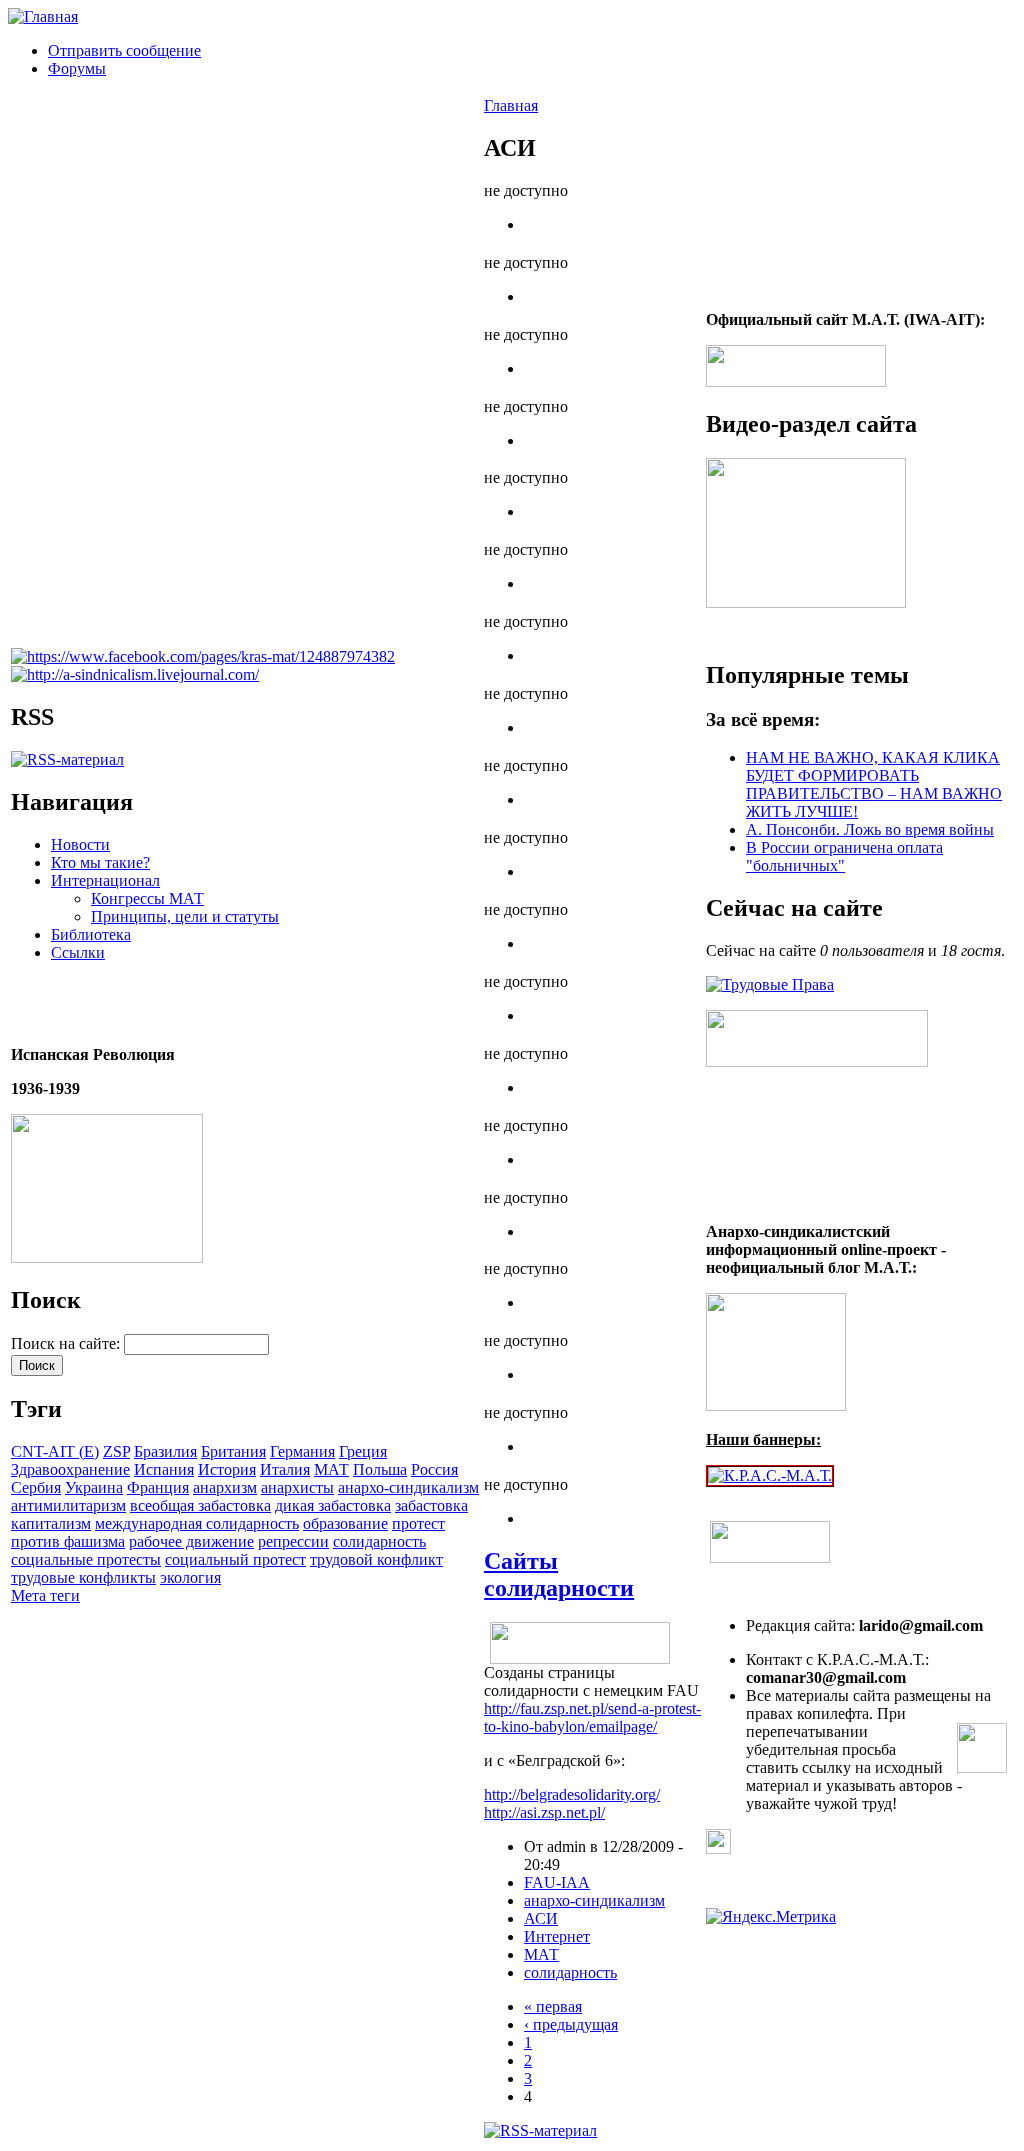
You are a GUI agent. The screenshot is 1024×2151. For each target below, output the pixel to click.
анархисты (297, 1487)
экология (190, 1577)
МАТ (331, 1469)
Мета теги (45, 1595)
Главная (511, 105)
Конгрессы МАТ (147, 898)
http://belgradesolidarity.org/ (572, 1794)
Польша (380, 1469)
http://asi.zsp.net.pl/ (544, 1812)
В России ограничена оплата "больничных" (844, 856)
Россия (434, 1469)
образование (345, 1523)
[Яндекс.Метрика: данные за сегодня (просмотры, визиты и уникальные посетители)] (771, 1917)
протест (418, 1523)
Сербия (36, 1487)
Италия (285, 1469)
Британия (233, 1451)
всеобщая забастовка (200, 1505)
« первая (553, 2006)
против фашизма (68, 1541)
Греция (363, 1451)
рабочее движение (191, 1541)
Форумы (77, 68)
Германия (302, 1451)
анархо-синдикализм (408, 1487)
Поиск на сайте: (67, 1343)
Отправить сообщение (124, 50)
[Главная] (43, 16)
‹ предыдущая (571, 2024)
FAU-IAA (557, 1882)
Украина (94, 1487)
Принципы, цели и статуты (185, 916)
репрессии (293, 1541)
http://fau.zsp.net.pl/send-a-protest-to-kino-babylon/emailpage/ (592, 1717)
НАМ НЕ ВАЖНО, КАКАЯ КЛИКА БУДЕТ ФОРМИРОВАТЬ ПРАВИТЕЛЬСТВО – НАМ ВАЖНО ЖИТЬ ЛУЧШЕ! (874, 784)
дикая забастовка (333, 1505)
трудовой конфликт (376, 1559)
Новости (80, 844)
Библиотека (91, 934)
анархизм (225, 1487)
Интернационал (105, 880)
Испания (164, 1469)
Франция (158, 1487)
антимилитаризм (68, 1505)
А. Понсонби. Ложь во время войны (870, 829)
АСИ (541, 1918)
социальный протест (235, 1559)
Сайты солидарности (559, 1574)
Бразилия (165, 1451)
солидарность (379, 1541)
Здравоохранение (70, 1469)
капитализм (51, 1523)
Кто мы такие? (100, 862)
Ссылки (78, 952)
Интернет (557, 1936)
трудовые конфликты (83, 1577)
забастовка (431, 1505)
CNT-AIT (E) (55, 1451)
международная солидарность (197, 1523)
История (227, 1469)
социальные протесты (86, 1559)
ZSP (116, 1451)
